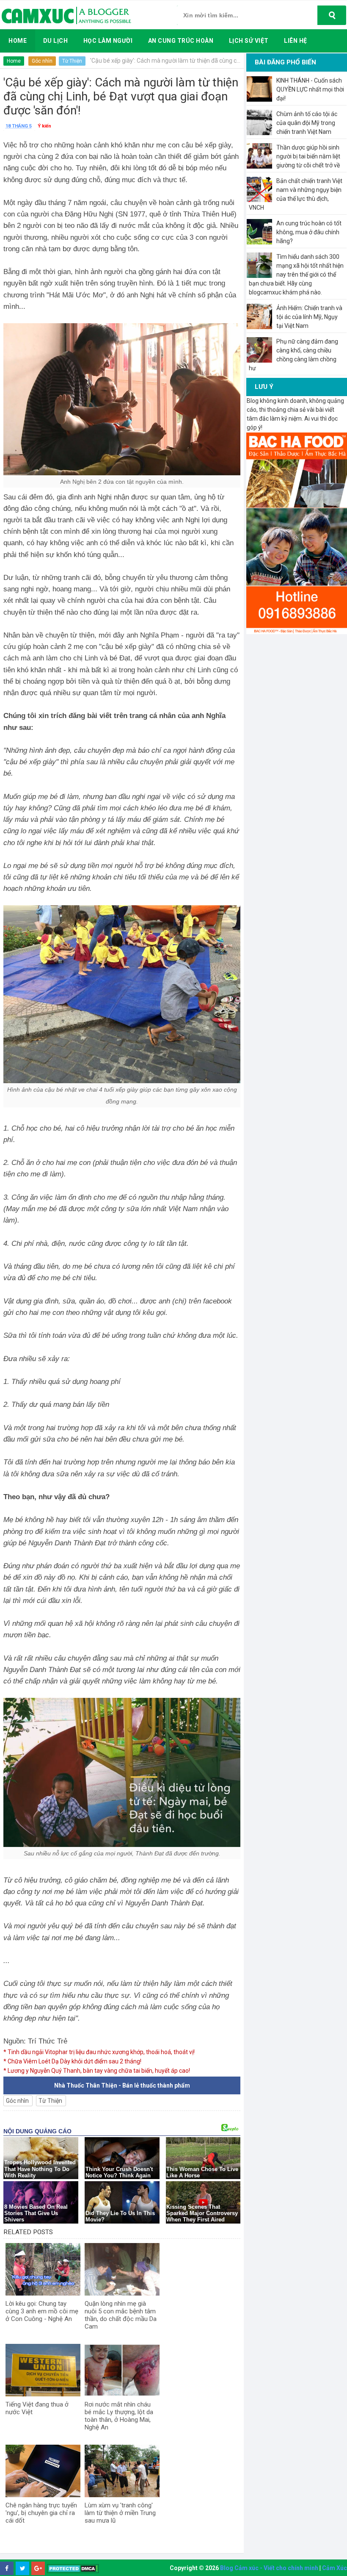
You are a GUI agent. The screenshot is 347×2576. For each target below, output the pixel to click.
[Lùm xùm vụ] (122, 2471)
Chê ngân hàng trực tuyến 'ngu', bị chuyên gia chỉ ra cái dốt (41, 2513)
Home (14, 61)
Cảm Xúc (335, 2568)
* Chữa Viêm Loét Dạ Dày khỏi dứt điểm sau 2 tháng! (72, 2061)
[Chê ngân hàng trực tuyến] (43, 2471)
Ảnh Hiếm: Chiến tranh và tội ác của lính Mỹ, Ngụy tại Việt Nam (309, 317)
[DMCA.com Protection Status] (73, 2569)
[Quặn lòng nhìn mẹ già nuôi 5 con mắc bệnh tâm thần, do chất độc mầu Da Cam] (122, 2269)
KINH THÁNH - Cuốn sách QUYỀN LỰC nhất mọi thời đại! (310, 89)
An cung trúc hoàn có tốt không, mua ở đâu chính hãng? (309, 232)
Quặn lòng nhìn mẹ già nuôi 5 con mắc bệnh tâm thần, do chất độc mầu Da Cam (121, 2315)
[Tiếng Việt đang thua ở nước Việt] (43, 2370)
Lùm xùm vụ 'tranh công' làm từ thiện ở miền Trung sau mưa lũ (120, 2513)
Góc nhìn (42, 61)
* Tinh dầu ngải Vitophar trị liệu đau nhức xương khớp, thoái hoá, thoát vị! (99, 2052)
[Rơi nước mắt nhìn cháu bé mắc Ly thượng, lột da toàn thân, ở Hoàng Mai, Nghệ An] (122, 2370)
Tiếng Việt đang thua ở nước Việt (37, 2408)
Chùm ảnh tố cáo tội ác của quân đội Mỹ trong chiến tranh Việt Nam (307, 123)
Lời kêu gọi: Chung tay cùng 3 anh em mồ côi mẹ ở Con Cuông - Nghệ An (42, 2311)
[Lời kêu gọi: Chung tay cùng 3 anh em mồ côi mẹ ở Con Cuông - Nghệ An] (43, 2269)
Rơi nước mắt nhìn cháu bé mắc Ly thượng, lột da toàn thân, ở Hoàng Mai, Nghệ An (119, 2416)
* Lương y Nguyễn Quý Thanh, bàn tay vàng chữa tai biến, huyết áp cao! (97, 2071)
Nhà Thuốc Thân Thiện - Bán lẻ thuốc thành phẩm (122, 2085)
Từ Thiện (72, 61)
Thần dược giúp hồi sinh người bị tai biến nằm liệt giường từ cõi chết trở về (308, 156)
